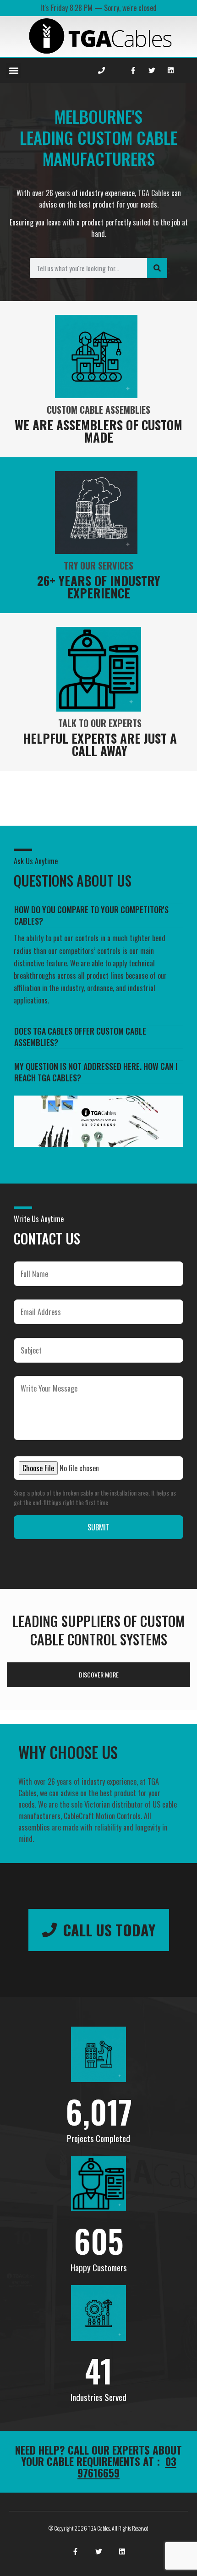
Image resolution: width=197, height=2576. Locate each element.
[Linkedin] (170, 71)
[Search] (157, 268)
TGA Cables (154, 193)
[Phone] (102, 71)
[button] (14, 71)
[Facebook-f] (133, 71)
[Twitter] (152, 71)
